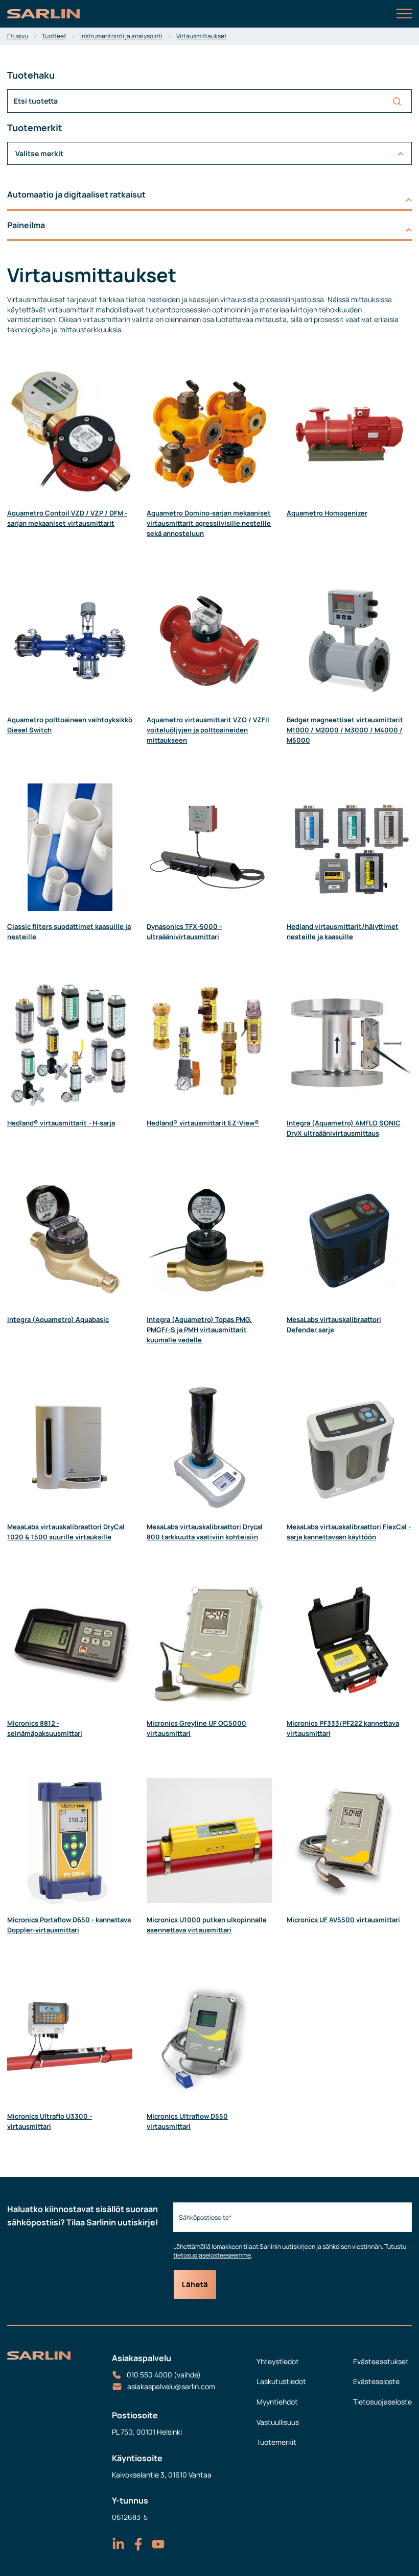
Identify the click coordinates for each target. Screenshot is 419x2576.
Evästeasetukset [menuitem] (381, 2361)
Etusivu (18, 36)
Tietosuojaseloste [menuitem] (382, 2402)
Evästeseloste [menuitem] (376, 2381)
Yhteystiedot (278, 2361)
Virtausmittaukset (202, 36)
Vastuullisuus (278, 2422)
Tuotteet (54, 36)
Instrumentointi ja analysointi (121, 36)
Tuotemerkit (276, 2442)
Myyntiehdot (277, 2402)
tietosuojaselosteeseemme (212, 2255)
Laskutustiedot (281, 2381)
